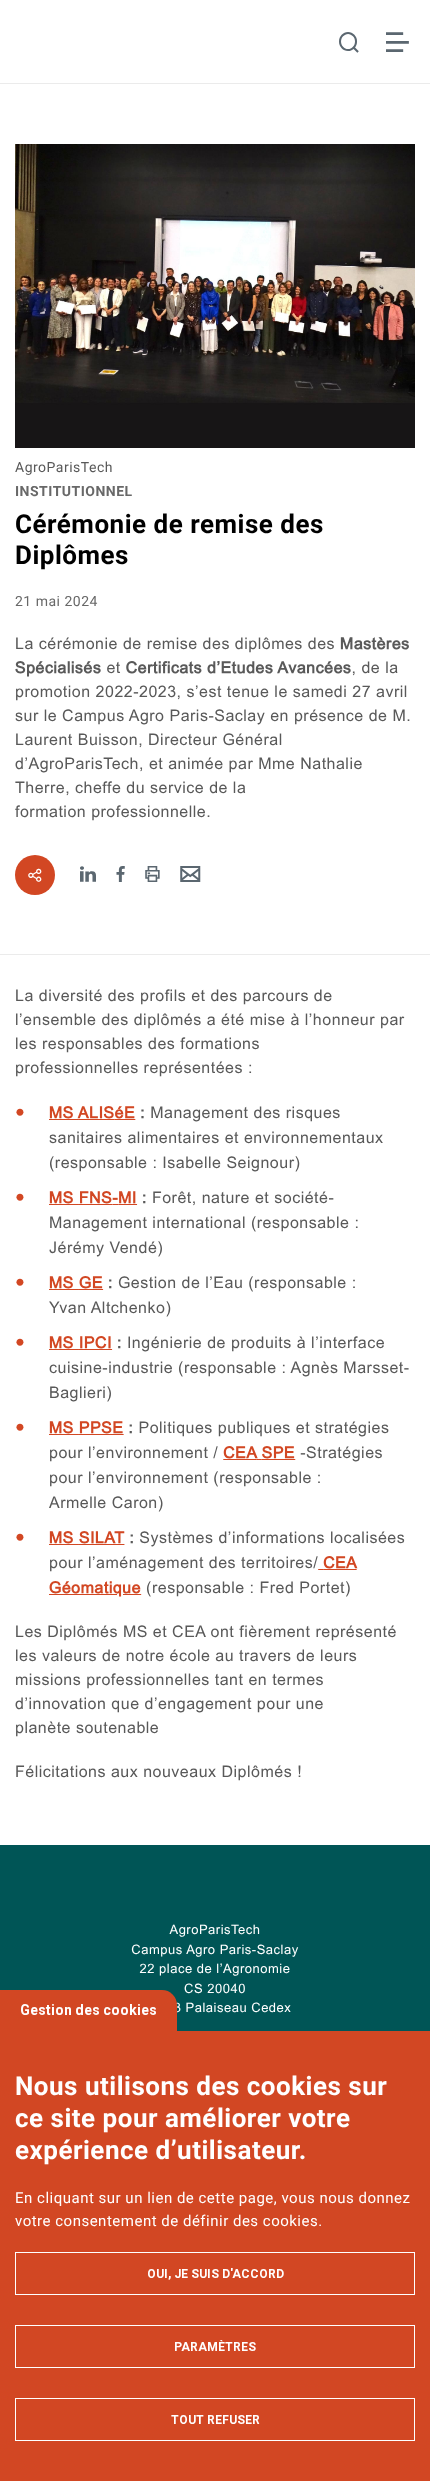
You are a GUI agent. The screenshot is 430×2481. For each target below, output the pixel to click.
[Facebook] (121, 875)
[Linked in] (88, 875)
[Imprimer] (152, 875)
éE (92, 1113)
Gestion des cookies (88, 2010)
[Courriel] (190, 875)
